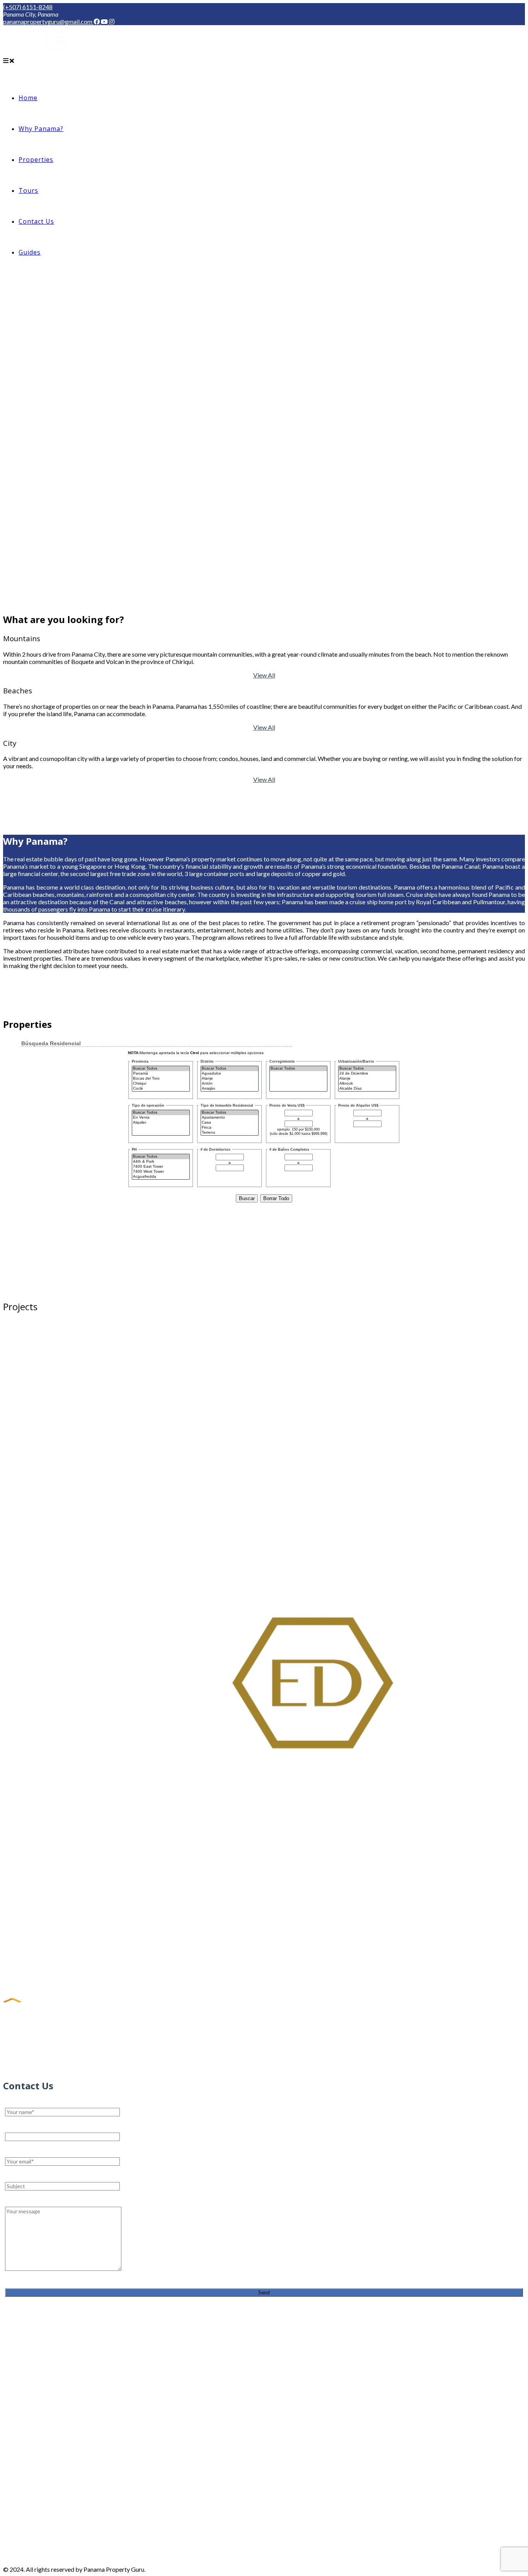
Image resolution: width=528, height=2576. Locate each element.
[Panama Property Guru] (56, 60)
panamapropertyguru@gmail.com (48, 21)
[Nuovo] (264, 1594)
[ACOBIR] (33, 2012)
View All (264, 675)
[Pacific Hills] (58, 1993)
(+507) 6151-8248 (28, 7)
